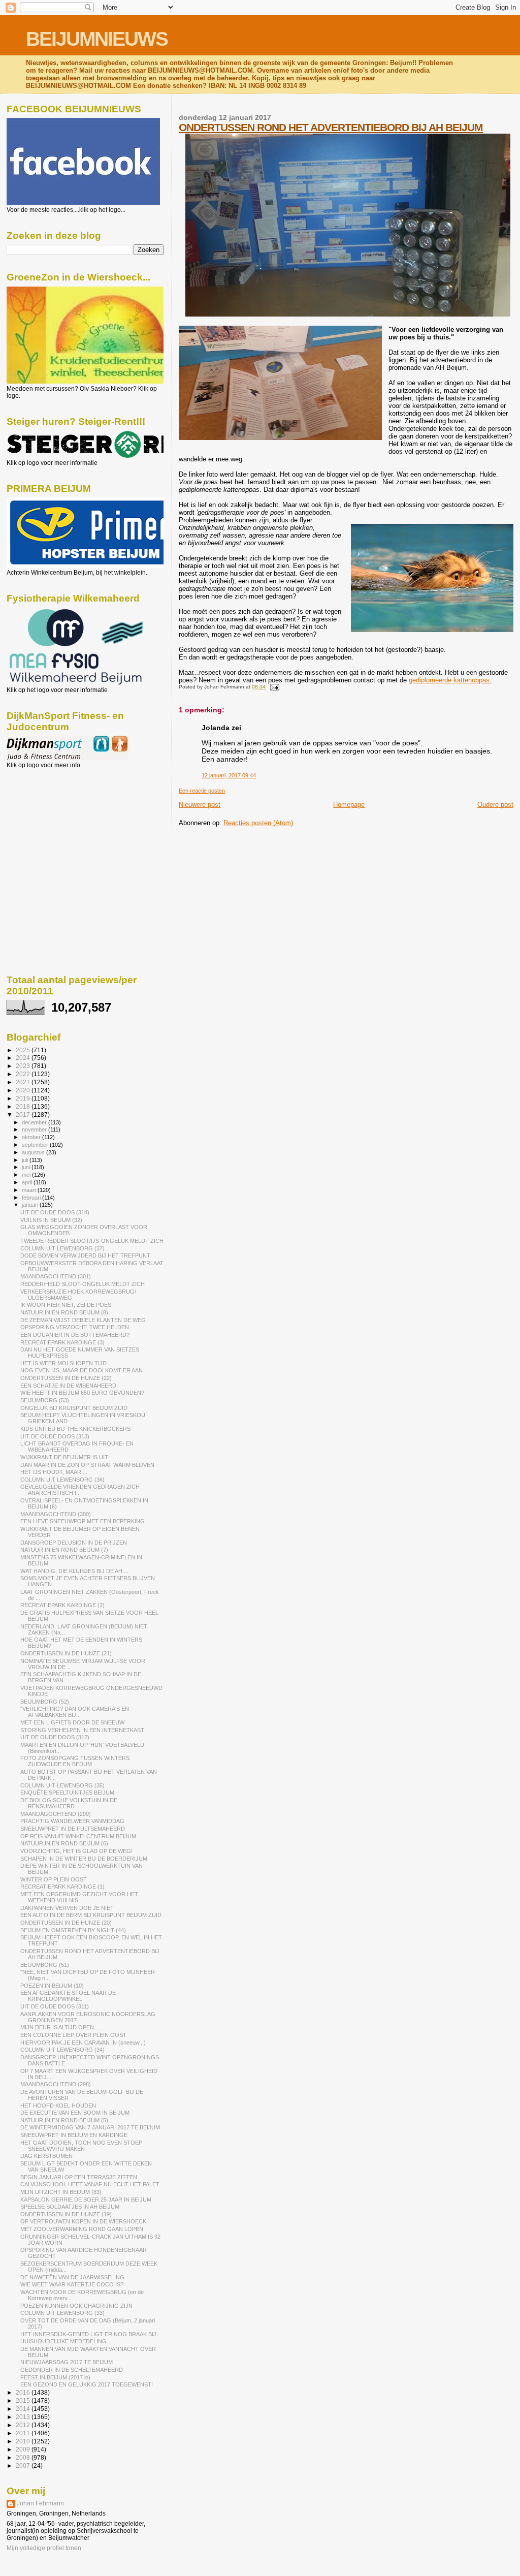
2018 (24, 1106)
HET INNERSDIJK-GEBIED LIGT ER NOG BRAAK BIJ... (91, 2334)
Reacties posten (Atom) (258, 823)
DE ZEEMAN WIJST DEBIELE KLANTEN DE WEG (83, 1320)
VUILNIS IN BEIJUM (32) (51, 1220)
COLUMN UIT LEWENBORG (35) (62, 1785)
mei (27, 1175)
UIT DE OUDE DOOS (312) (55, 1737)
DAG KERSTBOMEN (46, 2156)
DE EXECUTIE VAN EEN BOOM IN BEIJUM (75, 2113)
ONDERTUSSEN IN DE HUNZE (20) (66, 1923)
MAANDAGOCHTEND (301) (56, 1276)
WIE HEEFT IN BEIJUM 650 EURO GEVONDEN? (82, 1393)
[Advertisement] (52, 824)
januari (31, 1205)
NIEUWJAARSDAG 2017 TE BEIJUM (67, 2362)
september (36, 1145)
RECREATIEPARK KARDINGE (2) (62, 1605)
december (35, 1122)
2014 (24, 2409)
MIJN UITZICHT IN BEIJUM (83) (61, 2192)
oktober (32, 1137)
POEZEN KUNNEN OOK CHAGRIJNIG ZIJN (76, 2306)
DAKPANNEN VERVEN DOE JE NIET (67, 1908)
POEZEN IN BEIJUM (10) (52, 1986)
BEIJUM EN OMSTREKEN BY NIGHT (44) (73, 1930)
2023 (24, 1066)
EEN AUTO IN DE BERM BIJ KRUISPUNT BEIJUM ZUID (91, 1915)
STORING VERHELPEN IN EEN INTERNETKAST (82, 1730)
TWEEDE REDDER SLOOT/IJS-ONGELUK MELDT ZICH (92, 1241)
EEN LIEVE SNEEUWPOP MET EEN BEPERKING (83, 1521)
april (28, 1182)
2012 (24, 2425)
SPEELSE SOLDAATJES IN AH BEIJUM (70, 2207)
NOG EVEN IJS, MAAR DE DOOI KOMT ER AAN (82, 1370)
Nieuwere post (200, 805)
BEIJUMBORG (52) (45, 1702)
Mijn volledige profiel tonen (44, 2548)
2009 (24, 2449)
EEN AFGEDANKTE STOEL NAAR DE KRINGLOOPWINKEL (68, 1996)
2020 (24, 1090)
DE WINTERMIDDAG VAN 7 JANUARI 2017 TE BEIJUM (90, 2127)
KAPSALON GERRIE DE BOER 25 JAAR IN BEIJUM (86, 2200)
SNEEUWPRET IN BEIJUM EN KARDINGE (74, 2135)
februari (32, 1198)
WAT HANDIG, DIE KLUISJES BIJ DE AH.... (74, 1571)
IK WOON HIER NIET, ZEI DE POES (66, 1305)
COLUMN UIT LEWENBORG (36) (62, 1480)
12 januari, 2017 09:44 (229, 775)
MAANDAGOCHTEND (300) (56, 1514)
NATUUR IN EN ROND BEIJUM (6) (64, 1843)
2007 (24, 2465)
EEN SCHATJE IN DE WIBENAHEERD (68, 1386)
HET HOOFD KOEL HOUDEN (58, 2106)
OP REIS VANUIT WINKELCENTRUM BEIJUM (78, 1836)
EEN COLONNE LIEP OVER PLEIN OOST (73, 2035)
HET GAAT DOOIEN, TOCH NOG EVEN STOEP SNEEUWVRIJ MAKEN (81, 2146)
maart (30, 1190)
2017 (24, 1114)
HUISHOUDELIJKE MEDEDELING (63, 2341)
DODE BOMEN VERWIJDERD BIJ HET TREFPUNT (85, 1255)
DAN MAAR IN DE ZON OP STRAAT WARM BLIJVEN (87, 1465)
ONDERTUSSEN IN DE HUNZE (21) (66, 1653)
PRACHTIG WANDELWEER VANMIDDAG (72, 1821)
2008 (24, 2457)
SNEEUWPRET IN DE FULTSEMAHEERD (73, 1829)
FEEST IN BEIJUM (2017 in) (55, 2377)
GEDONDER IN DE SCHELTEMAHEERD (72, 2370)
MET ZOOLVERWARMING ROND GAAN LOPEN (82, 2229)
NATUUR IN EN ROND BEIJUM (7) (64, 1550)
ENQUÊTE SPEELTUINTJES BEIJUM (67, 1793)
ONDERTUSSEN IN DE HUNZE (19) (66, 2214)
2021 (24, 1082)
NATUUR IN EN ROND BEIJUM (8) (64, 1312)
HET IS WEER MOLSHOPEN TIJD (63, 1363)
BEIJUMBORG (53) (45, 1400)
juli (26, 1160)
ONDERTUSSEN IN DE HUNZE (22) (66, 1378)
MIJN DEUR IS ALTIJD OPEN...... (62, 2027)
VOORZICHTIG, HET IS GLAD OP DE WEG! (76, 1851)
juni (27, 1167)
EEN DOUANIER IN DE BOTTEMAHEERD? (75, 1335)
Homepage (349, 805)
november (35, 1129)
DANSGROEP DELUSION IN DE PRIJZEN (74, 1543)
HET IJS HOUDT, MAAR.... (54, 1472)
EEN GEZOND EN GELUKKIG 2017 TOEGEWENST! (87, 2384)
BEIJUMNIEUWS (97, 39)
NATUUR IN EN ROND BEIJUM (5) (64, 2120)
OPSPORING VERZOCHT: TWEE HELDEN (75, 1327)
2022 (24, 1074)
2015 (24, 2400)
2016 (24, 2392)
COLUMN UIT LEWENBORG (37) (62, 1248)
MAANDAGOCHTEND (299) (56, 1814)
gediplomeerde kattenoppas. (450, 680)
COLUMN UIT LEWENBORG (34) (62, 2050)
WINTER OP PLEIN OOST (54, 1879)
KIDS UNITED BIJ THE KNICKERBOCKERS (75, 1429)
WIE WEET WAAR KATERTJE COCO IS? (72, 2284)
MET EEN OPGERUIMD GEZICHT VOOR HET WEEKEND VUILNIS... (79, 1897)
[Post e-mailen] (273, 687)
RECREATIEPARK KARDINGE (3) (62, 1342)
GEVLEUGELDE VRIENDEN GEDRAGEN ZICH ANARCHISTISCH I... (80, 1490)
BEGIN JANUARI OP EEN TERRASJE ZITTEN (79, 2177)
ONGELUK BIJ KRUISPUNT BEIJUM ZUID (74, 1408)
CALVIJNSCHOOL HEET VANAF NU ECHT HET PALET (90, 2184)
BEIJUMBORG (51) (45, 1965)
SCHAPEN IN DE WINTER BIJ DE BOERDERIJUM (84, 1859)
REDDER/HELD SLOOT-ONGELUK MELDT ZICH (83, 1284)
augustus (34, 1152)
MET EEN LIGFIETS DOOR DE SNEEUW (72, 1722)
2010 (24, 2441)
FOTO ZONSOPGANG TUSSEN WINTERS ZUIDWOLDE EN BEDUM (75, 1761)
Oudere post (495, 805)
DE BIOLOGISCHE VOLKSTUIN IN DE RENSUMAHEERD (69, 1803)
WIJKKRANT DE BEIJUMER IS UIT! (65, 1457)
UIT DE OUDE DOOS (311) (55, 2006)
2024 (24, 1058)
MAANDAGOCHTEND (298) (56, 2084)
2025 (24, 1050)
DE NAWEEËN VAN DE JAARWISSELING (72, 2277)
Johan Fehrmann (40, 2503)
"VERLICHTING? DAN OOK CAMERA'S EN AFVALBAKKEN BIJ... (75, 1712)
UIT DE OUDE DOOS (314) (55, 1212)
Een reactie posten (202, 791)
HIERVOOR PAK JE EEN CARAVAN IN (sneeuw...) (83, 2043)
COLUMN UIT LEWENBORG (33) (62, 2313)
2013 (24, 2417)
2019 (24, 1098)
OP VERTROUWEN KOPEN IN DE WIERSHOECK (83, 2221)
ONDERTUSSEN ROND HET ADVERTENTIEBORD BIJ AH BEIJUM (331, 127)
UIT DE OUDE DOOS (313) (55, 1436)
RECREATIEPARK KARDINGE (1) (62, 1887)
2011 (24, 2433)
